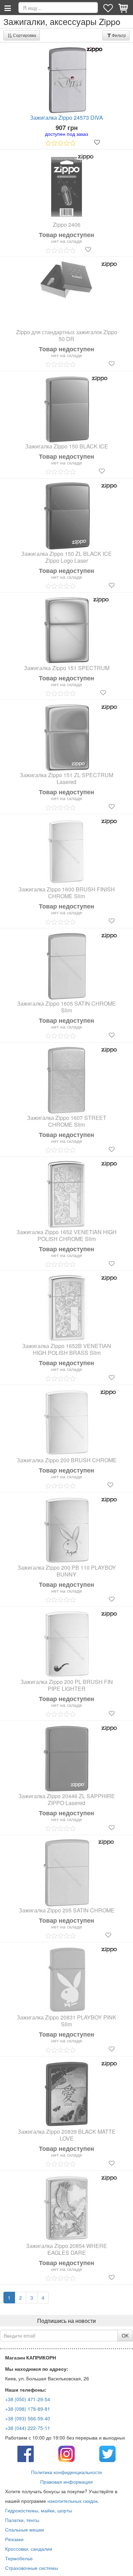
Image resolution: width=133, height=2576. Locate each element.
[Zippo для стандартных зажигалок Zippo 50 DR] (66, 280)
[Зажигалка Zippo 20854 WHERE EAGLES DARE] (66, 2208)
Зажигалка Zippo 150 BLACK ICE (67, 446)
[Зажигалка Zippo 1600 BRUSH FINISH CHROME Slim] (66, 852)
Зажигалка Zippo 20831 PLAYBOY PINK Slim (66, 2021)
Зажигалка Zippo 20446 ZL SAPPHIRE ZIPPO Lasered (67, 1800)
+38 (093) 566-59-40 (28, 2418)
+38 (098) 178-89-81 (28, 2409)
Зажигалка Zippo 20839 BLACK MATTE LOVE (67, 2135)
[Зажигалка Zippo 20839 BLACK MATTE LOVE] (66, 2094)
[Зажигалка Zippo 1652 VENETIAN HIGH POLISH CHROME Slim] (66, 1194)
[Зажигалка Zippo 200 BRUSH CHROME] (67, 1423)
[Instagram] (66, 2453)
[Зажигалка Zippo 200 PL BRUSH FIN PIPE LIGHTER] (66, 1644)
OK (125, 2336)
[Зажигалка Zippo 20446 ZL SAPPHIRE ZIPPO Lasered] (66, 1758)
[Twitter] (107, 2453)
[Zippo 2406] (66, 187)
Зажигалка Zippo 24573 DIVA (66, 118)
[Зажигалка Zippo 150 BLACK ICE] (67, 409)
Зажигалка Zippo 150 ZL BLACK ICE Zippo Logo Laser (66, 557)
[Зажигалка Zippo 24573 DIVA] (66, 80)
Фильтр (119, 35)
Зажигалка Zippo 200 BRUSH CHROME (67, 1460)
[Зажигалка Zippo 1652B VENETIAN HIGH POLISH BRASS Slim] (66, 1308)
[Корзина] (124, 8)
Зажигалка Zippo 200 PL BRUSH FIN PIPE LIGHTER (67, 1685)
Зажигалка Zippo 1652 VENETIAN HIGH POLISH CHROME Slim (66, 1235)
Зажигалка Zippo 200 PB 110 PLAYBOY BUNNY (67, 1571)
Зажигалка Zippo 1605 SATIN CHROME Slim (66, 1007)
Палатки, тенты (22, 2520)
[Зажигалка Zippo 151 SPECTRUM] (67, 630)
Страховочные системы (32, 2568)
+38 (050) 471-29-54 (28, 2399)
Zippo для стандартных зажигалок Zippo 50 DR (67, 336)
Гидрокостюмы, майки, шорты (39, 2510)
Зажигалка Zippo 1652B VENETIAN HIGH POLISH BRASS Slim (67, 1349)
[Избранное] (109, 8)
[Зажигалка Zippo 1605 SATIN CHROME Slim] (66, 966)
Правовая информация (66, 2482)
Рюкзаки (14, 2539)
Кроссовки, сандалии (29, 2549)
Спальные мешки (25, 2529)
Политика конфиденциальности (66, 2472)
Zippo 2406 (67, 225)
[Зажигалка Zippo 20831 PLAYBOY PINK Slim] (66, 1980)
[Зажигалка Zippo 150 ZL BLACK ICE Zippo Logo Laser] (66, 516)
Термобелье (19, 2558)
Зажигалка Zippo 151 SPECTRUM (67, 668)
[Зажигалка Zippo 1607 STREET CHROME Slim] (66, 1080)
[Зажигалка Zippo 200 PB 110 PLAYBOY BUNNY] (66, 1530)
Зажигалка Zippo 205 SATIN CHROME (67, 1910)
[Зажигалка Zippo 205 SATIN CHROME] (67, 1873)
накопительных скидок (72, 2501)
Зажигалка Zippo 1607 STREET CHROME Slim (67, 1121)
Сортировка (25, 35)
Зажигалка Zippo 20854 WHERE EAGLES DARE (66, 2249)
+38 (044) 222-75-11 (28, 2428)
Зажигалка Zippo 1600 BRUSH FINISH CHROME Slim (67, 893)
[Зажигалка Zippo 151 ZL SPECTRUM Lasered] (66, 737)
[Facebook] (26, 2453)
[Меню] (8, 8)
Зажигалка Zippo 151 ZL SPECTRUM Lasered (66, 779)
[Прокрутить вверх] (123, 2566)
